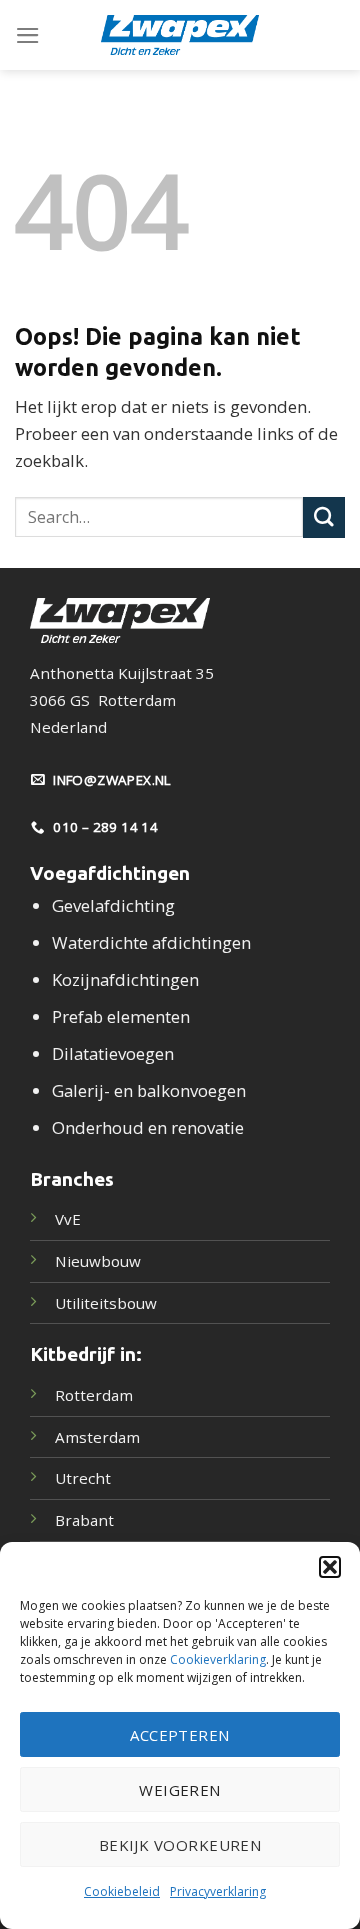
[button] (330, 1567)
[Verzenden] (324, 517)
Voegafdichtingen (110, 873)
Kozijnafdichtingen (125, 979)
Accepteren (180, 1735)
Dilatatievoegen (113, 1053)
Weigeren (180, 1790)
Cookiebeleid (122, 1891)
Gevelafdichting (113, 905)
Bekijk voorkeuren (180, 1845)
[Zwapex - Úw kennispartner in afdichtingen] (180, 35)
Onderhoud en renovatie (148, 1127)
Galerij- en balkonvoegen (149, 1090)
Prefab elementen (121, 1016)
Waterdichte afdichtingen (151, 942)
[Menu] (28, 35)
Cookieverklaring (218, 1659)
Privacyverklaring (218, 1891)
